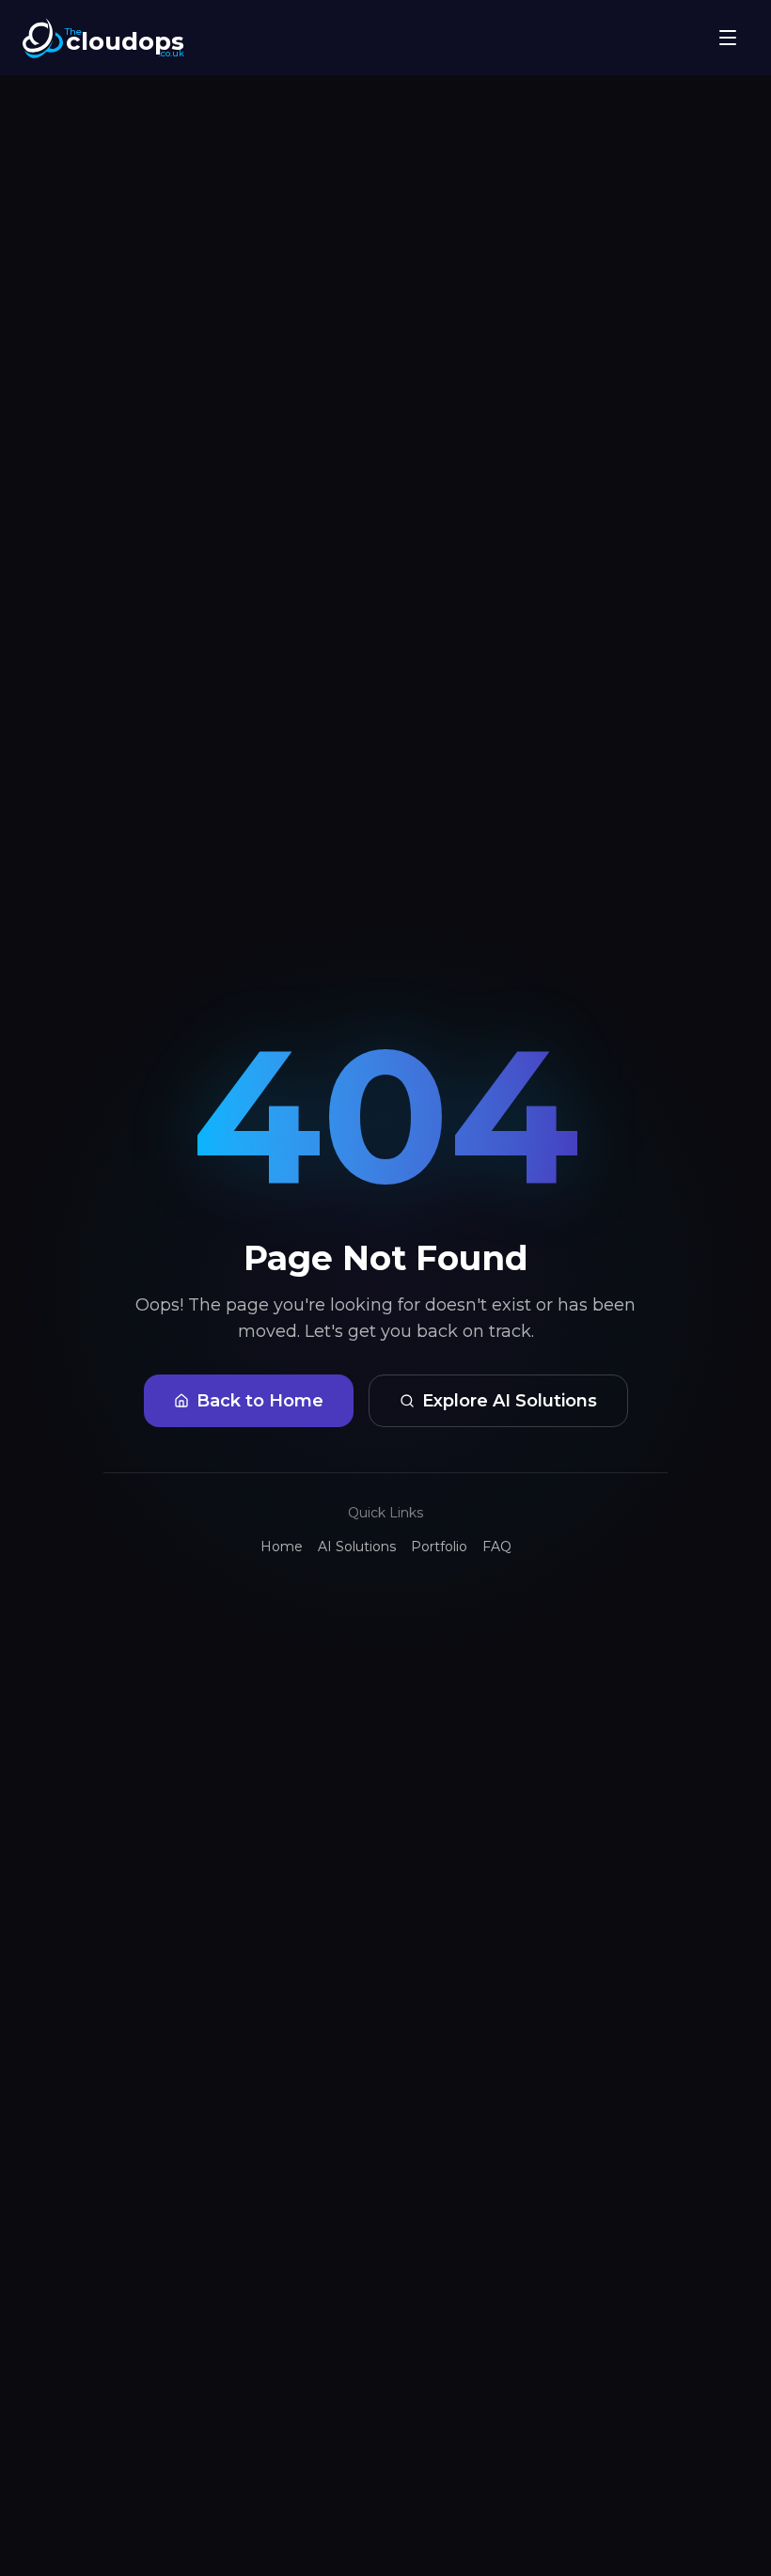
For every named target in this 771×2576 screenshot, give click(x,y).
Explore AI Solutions (510, 1401)
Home (282, 1547)
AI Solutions (357, 1547)
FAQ (497, 1547)
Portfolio (439, 1547)
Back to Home (260, 1401)
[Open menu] (728, 38)
